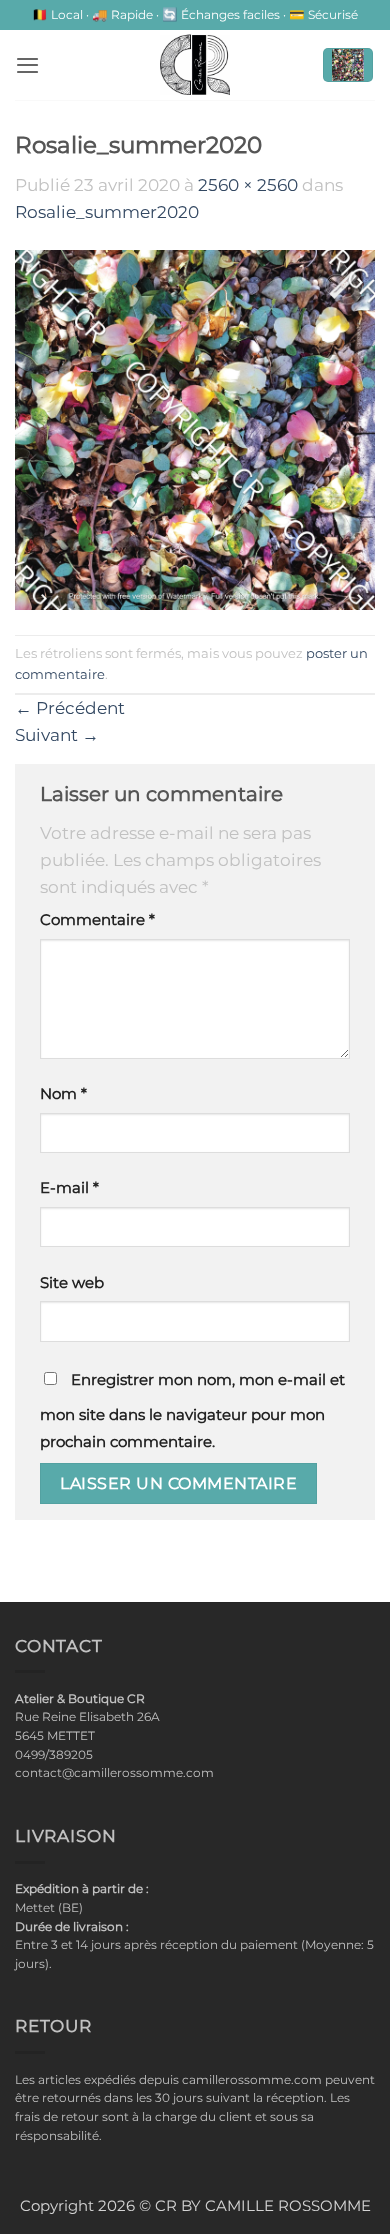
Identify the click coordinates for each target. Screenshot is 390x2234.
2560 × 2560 (248, 185)
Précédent (70, 708)
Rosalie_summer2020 (107, 212)
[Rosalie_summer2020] (195, 429)
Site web (72, 1283)
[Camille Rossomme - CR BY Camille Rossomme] (195, 65)
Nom (63, 1094)
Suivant (57, 735)
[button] (27, 65)
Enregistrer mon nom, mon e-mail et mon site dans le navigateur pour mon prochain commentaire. (192, 1411)
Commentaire (97, 920)
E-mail (69, 1188)
